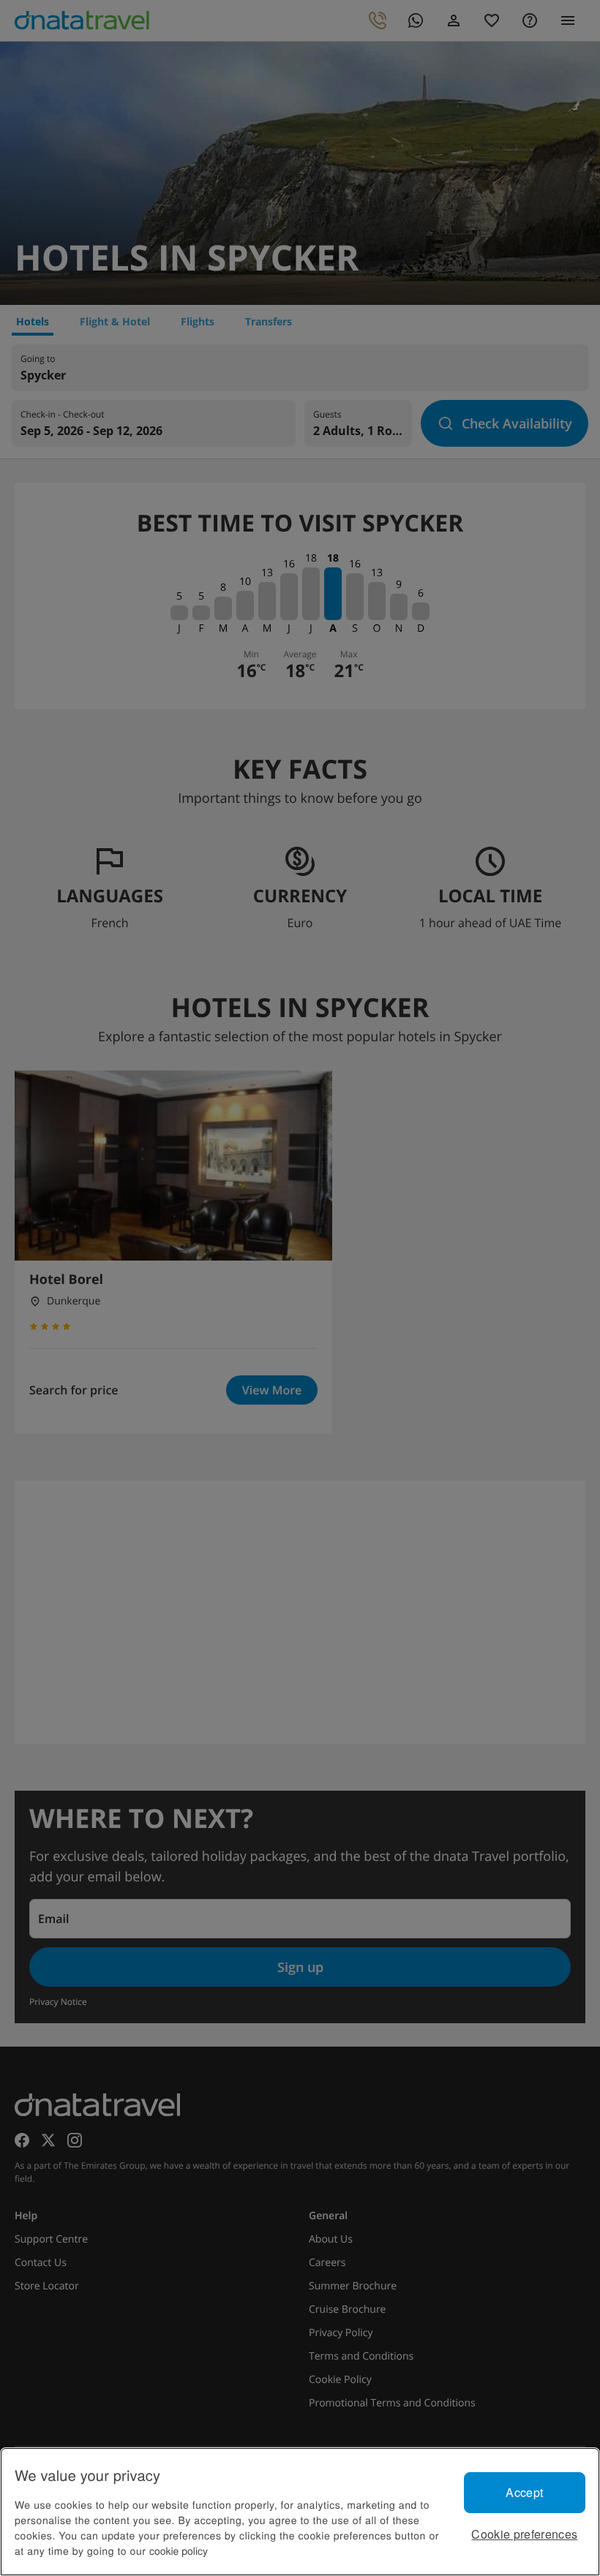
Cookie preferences (524, 2534)
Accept (524, 2492)
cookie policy (179, 2550)
